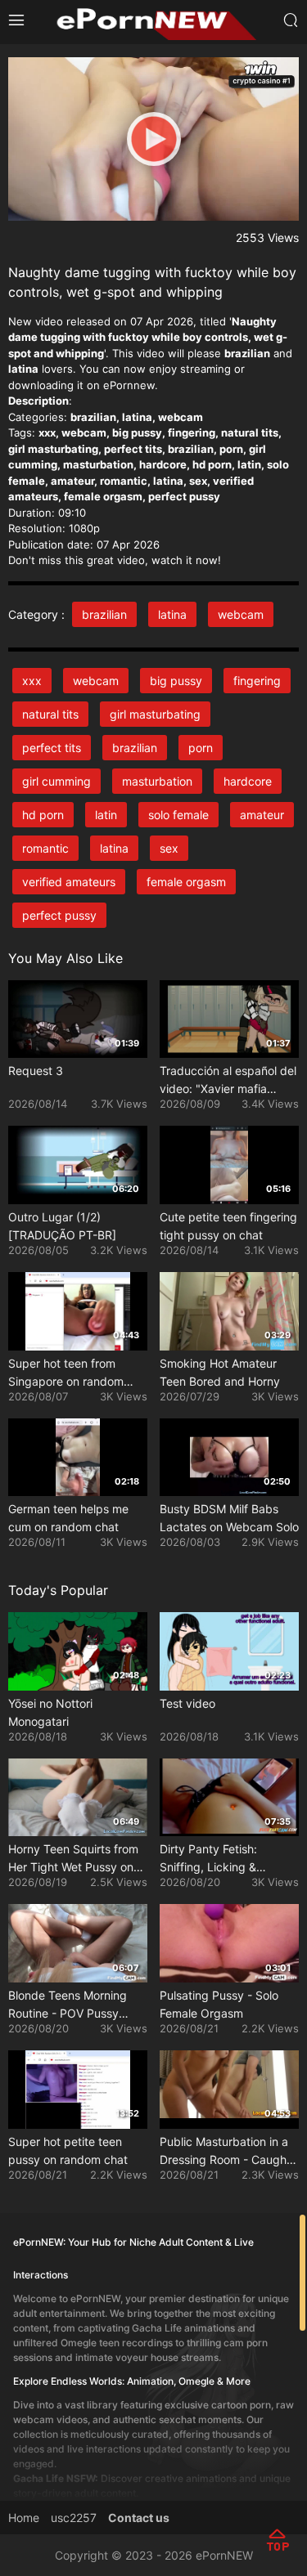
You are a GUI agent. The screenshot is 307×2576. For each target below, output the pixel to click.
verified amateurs (69, 882)
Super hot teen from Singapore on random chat (66, 1373)
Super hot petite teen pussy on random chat (68, 2150)
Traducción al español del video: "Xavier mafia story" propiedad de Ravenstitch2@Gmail (228, 1081)
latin (106, 815)
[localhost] (154, 21)
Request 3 (36, 1071)
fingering (257, 681)
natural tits (50, 714)
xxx (32, 681)
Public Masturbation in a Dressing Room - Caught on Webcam (225, 2152)
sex (169, 848)
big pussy (176, 681)
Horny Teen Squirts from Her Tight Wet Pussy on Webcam (73, 1859)
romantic (45, 848)
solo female (178, 815)
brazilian (104, 614)
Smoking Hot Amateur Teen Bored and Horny (220, 1372)
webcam (241, 614)
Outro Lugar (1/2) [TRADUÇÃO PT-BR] (62, 1226)
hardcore (248, 781)
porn (201, 748)
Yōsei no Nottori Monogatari (50, 1712)
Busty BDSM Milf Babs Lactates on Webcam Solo (229, 1518)
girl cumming (56, 781)
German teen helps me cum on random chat (68, 1518)
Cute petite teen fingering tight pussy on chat (228, 1226)
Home (24, 2518)
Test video (187, 1703)
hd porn (43, 815)
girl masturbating (155, 714)
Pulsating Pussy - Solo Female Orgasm (219, 2004)
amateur (262, 815)
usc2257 (74, 2518)
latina (172, 614)
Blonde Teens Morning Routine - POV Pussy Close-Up (68, 2005)
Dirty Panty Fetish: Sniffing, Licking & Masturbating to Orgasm (225, 1859)
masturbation (157, 781)
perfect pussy (59, 915)
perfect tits (52, 748)
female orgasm (186, 882)
